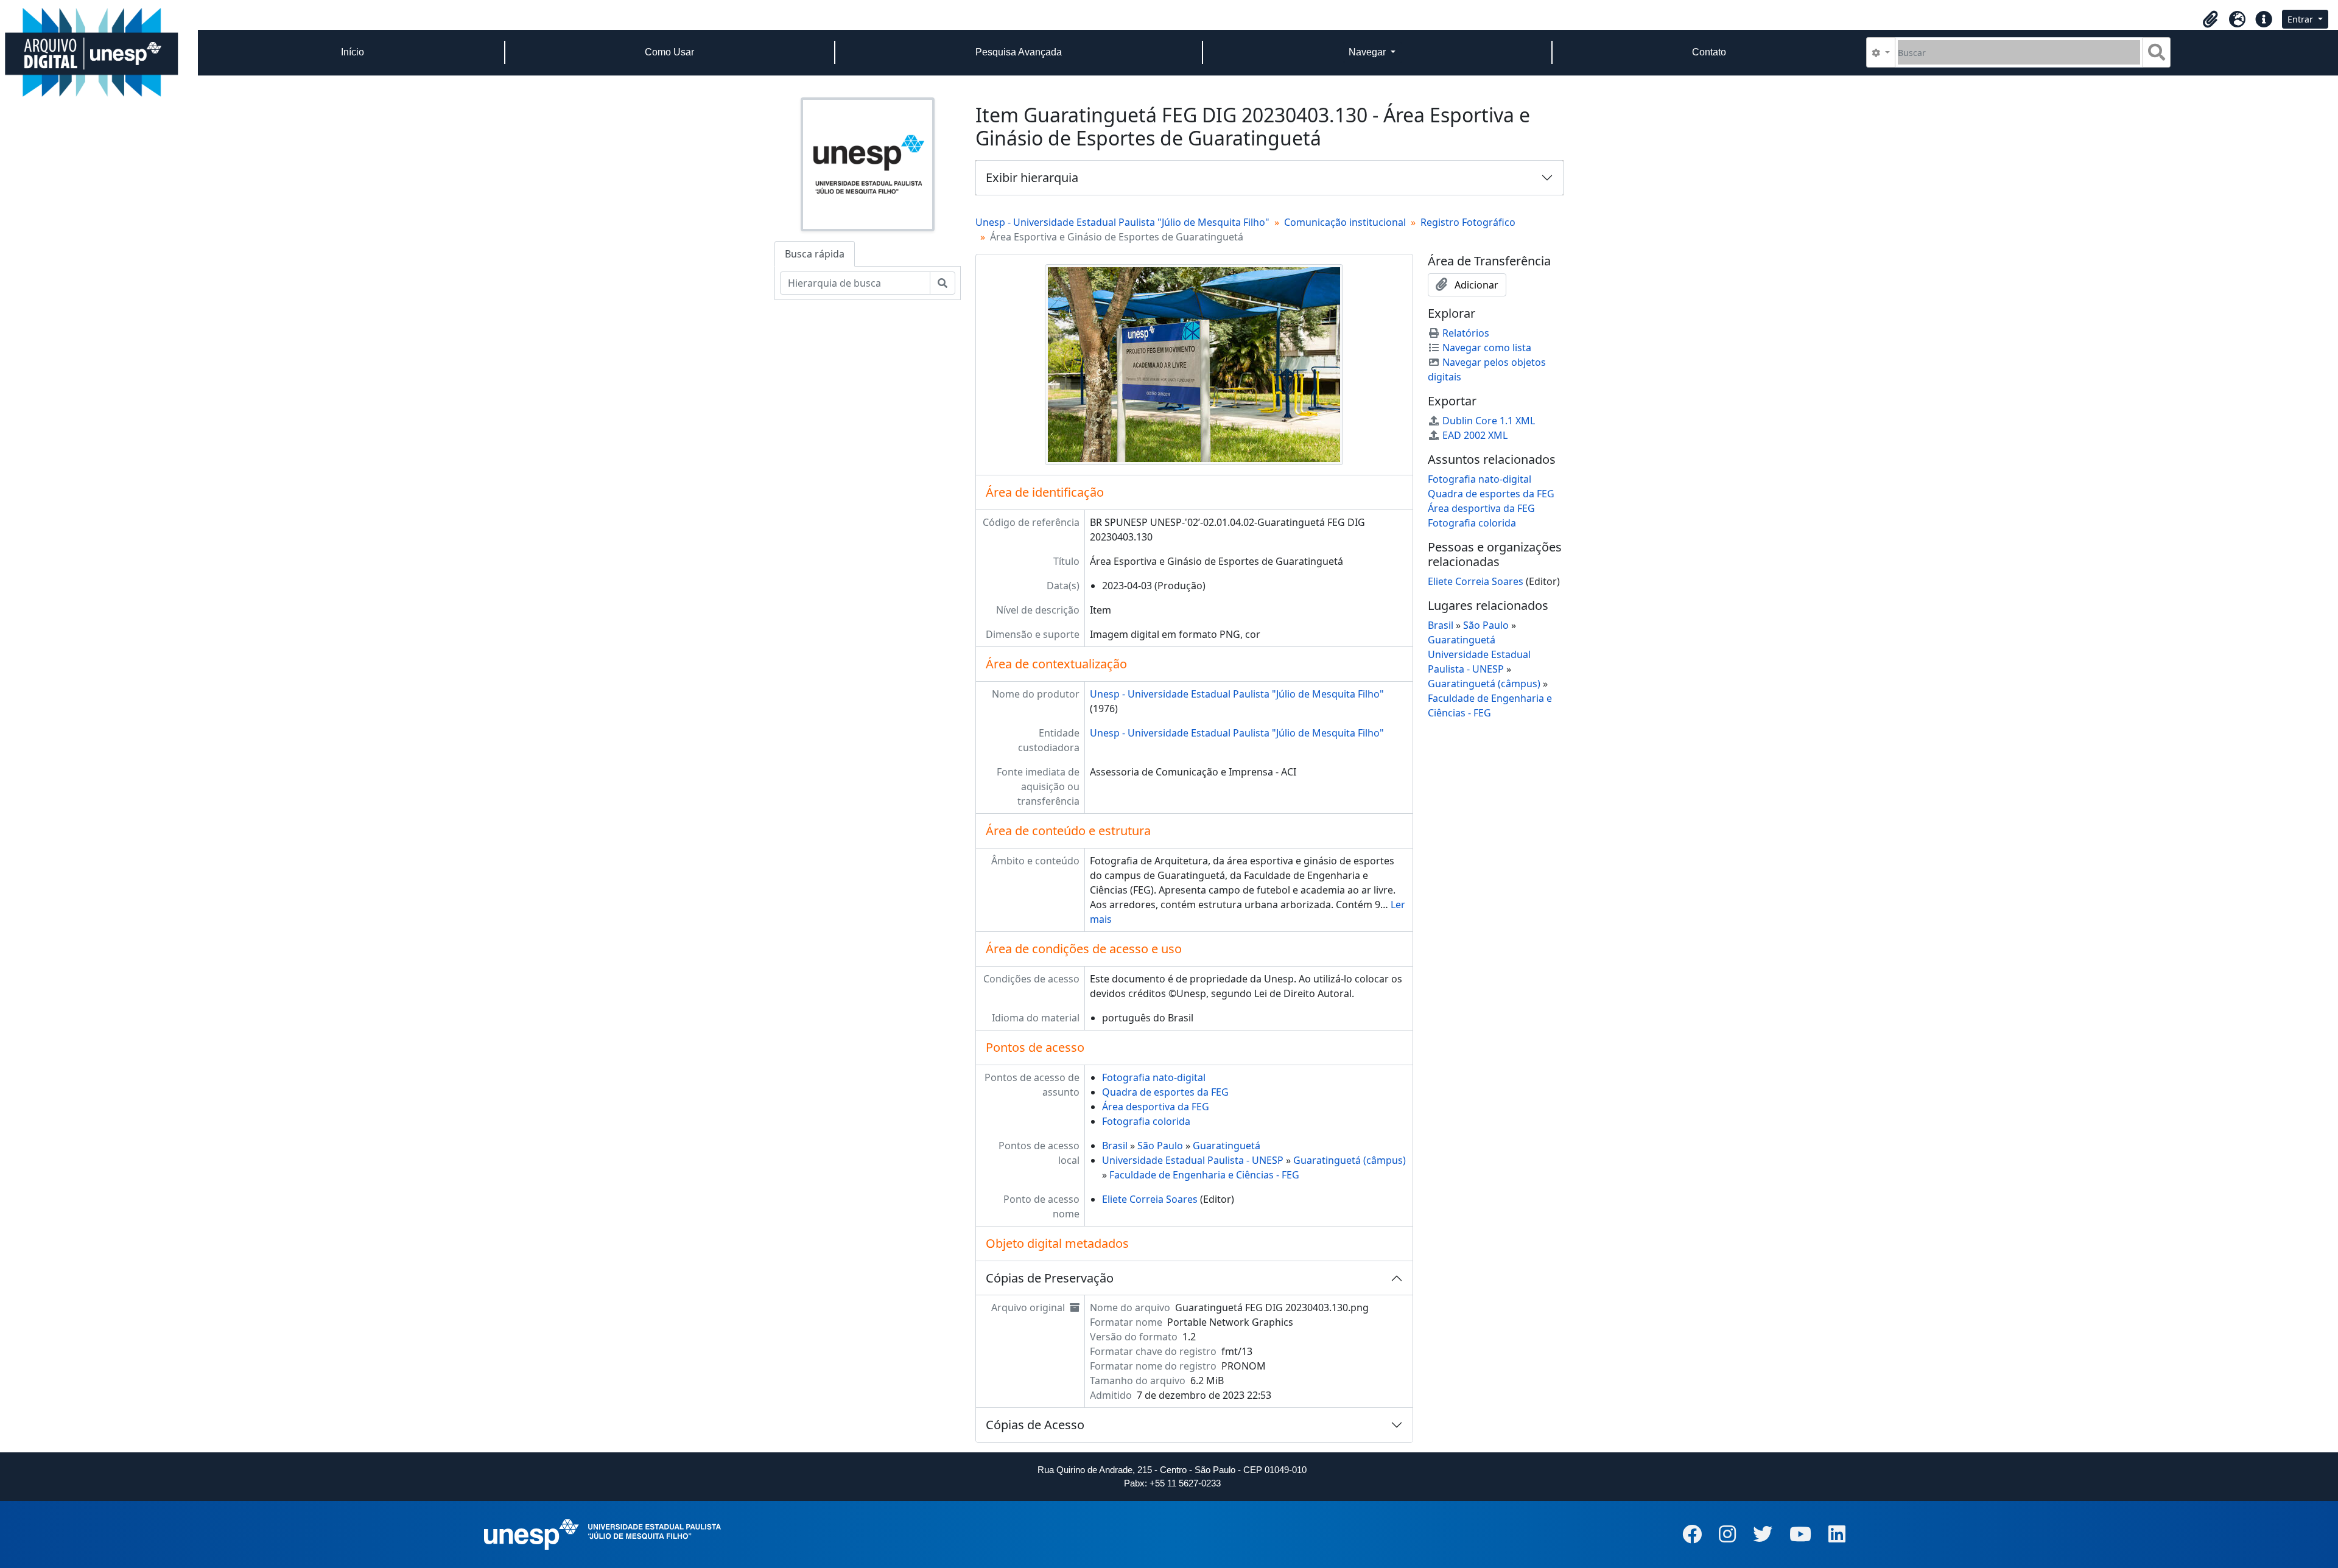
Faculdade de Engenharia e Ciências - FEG (1204, 1175)
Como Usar (669, 52)
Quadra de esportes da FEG (1165, 1092)
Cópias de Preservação (1050, 1278)
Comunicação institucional (1345, 222)
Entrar (2301, 19)
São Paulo (1160, 1146)
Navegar (1368, 52)
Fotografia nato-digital (1154, 1077)
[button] (2210, 19)
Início (353, 52)
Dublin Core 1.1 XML (1489, 421)
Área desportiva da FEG (1156, 1107)
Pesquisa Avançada (1019, 52)
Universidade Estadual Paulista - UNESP (1193, 1160)
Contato (1709, 52)
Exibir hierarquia (1032, 177)
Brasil (1115, 1146)
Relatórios (1466, 333)
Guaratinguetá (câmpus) (1350, 1160)
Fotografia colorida (1146, 1121)
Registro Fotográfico (1468, 222)
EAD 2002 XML (1475, 435)
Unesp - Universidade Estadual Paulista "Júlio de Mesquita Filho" (1122, 222)
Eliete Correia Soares (1150, 1199)
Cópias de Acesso (1035, 1425)
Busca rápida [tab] (815, 254)
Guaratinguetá (1227, 1146)
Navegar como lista (1487, 348)
